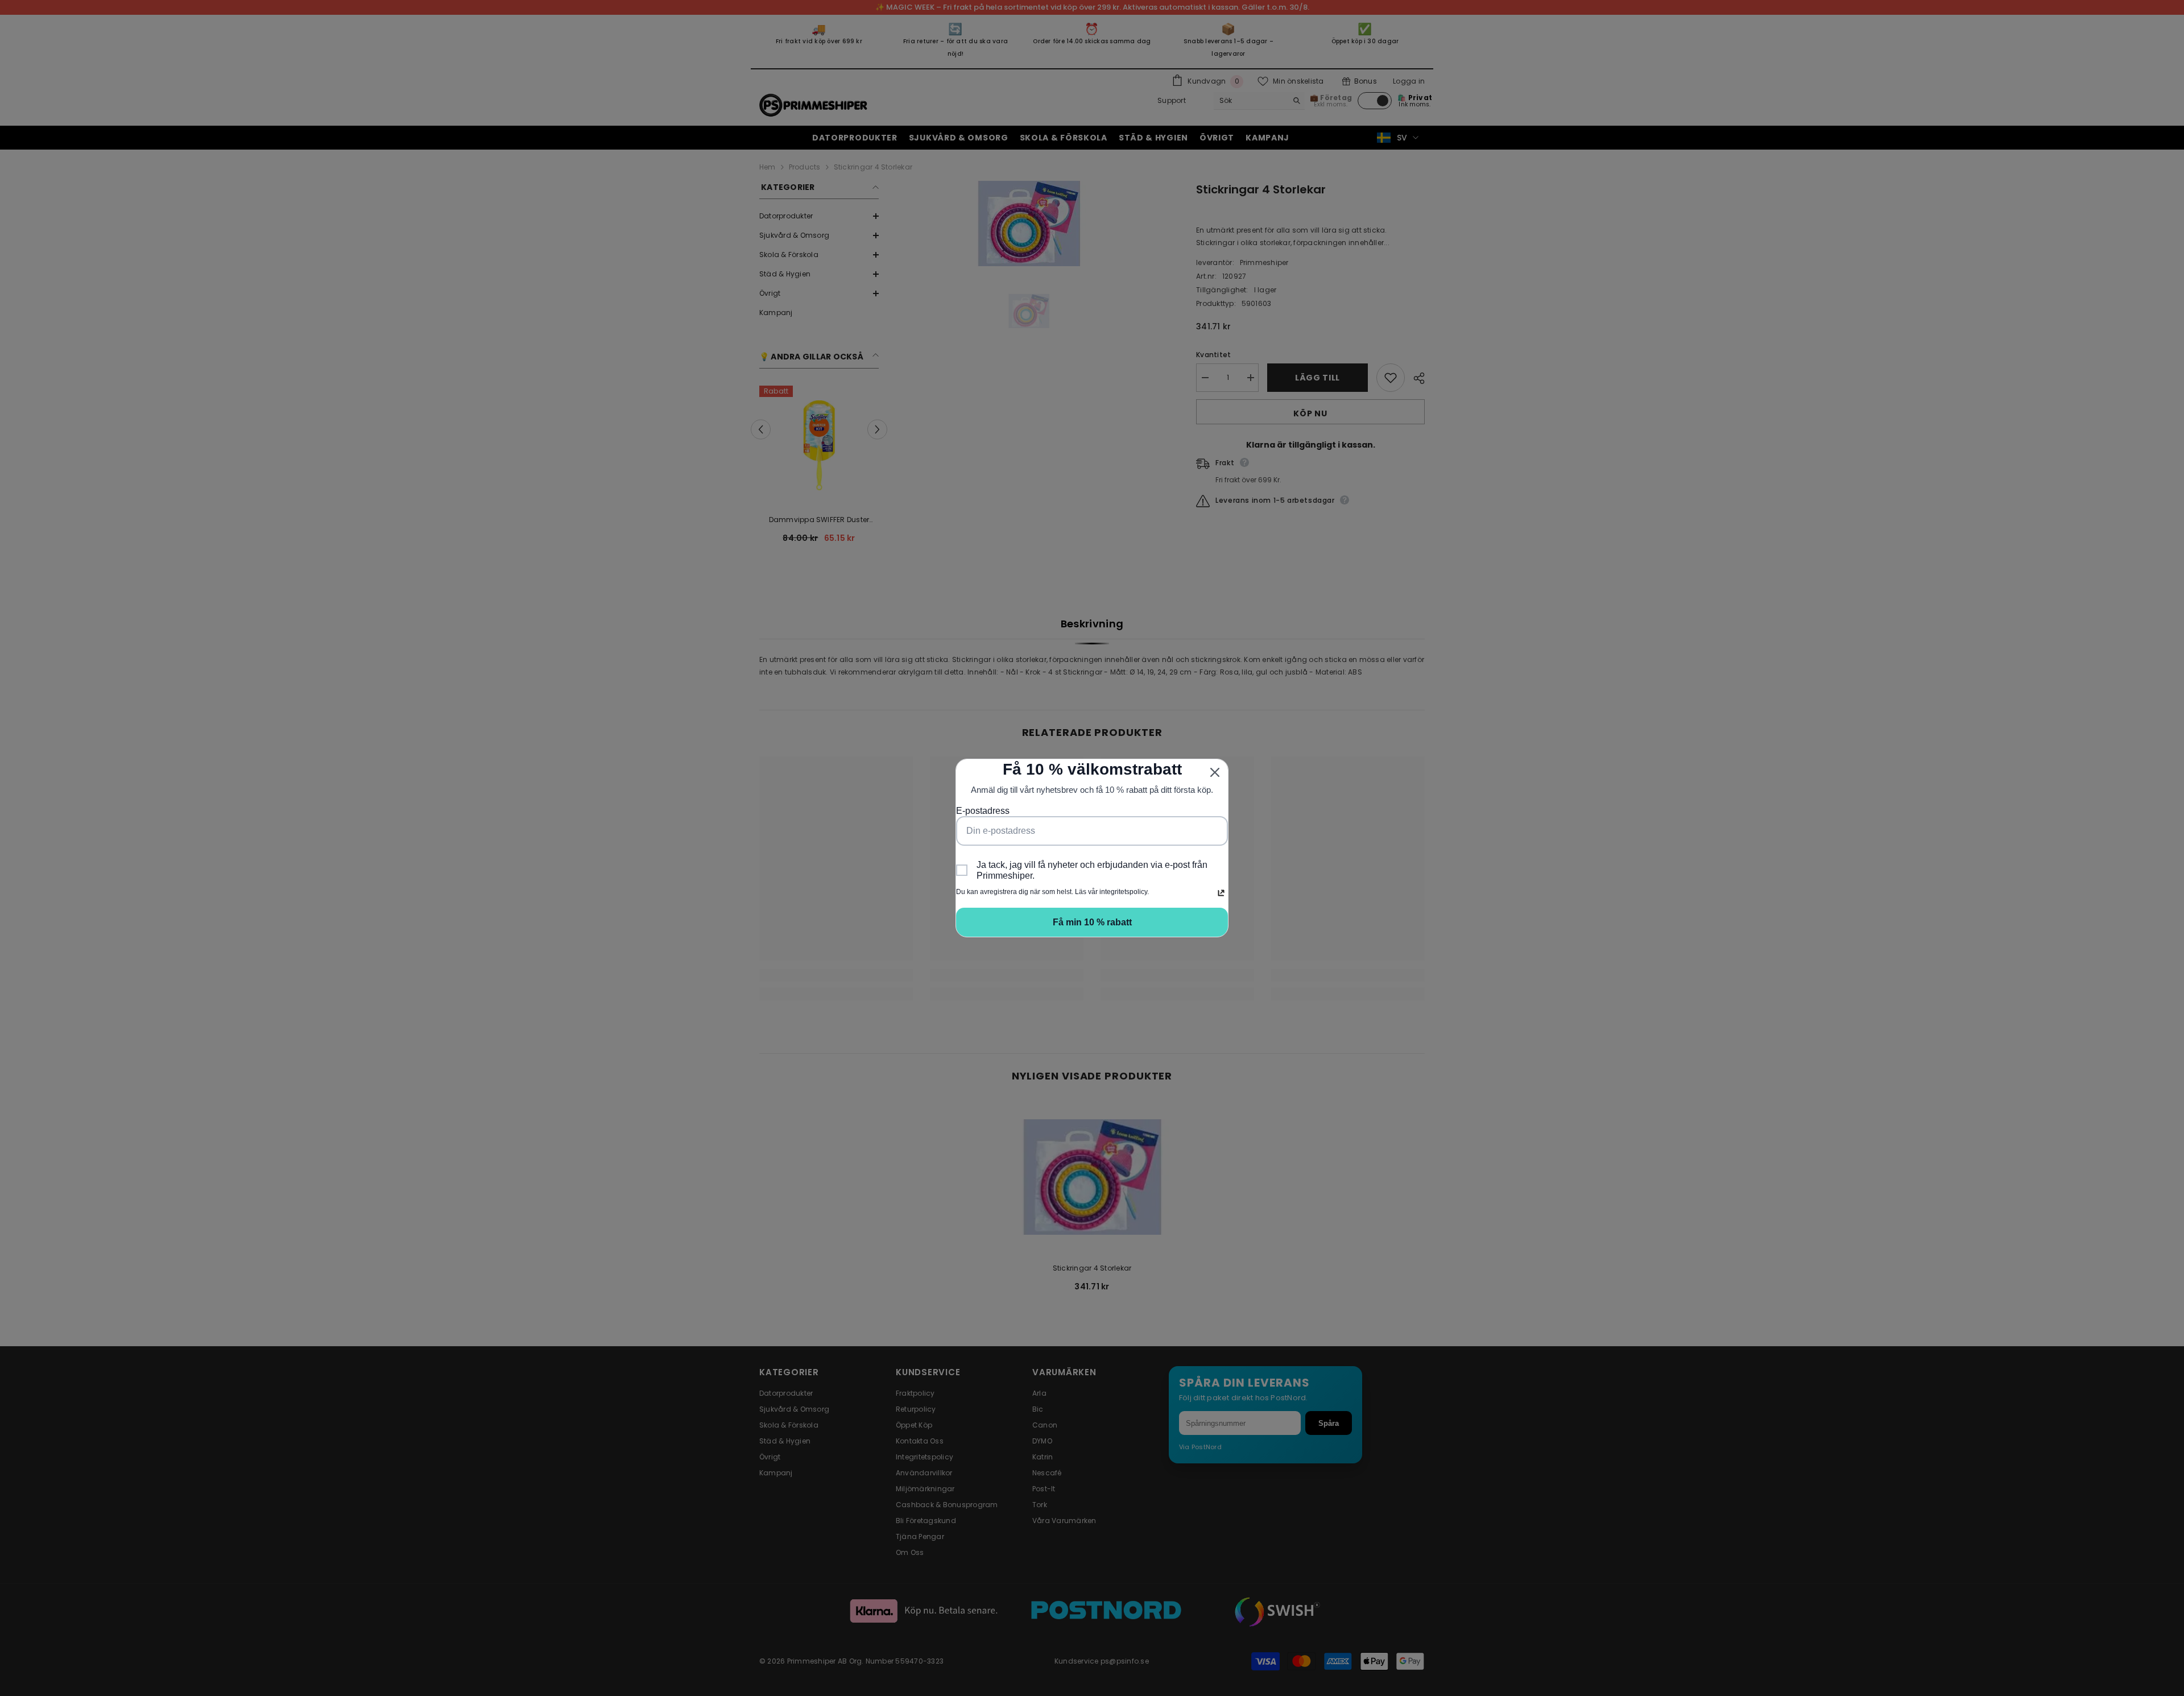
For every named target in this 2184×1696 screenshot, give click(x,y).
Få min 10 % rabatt (1092, 922)
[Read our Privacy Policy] (1221, 893)
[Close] (1215, 772)
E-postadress (983, 811)
